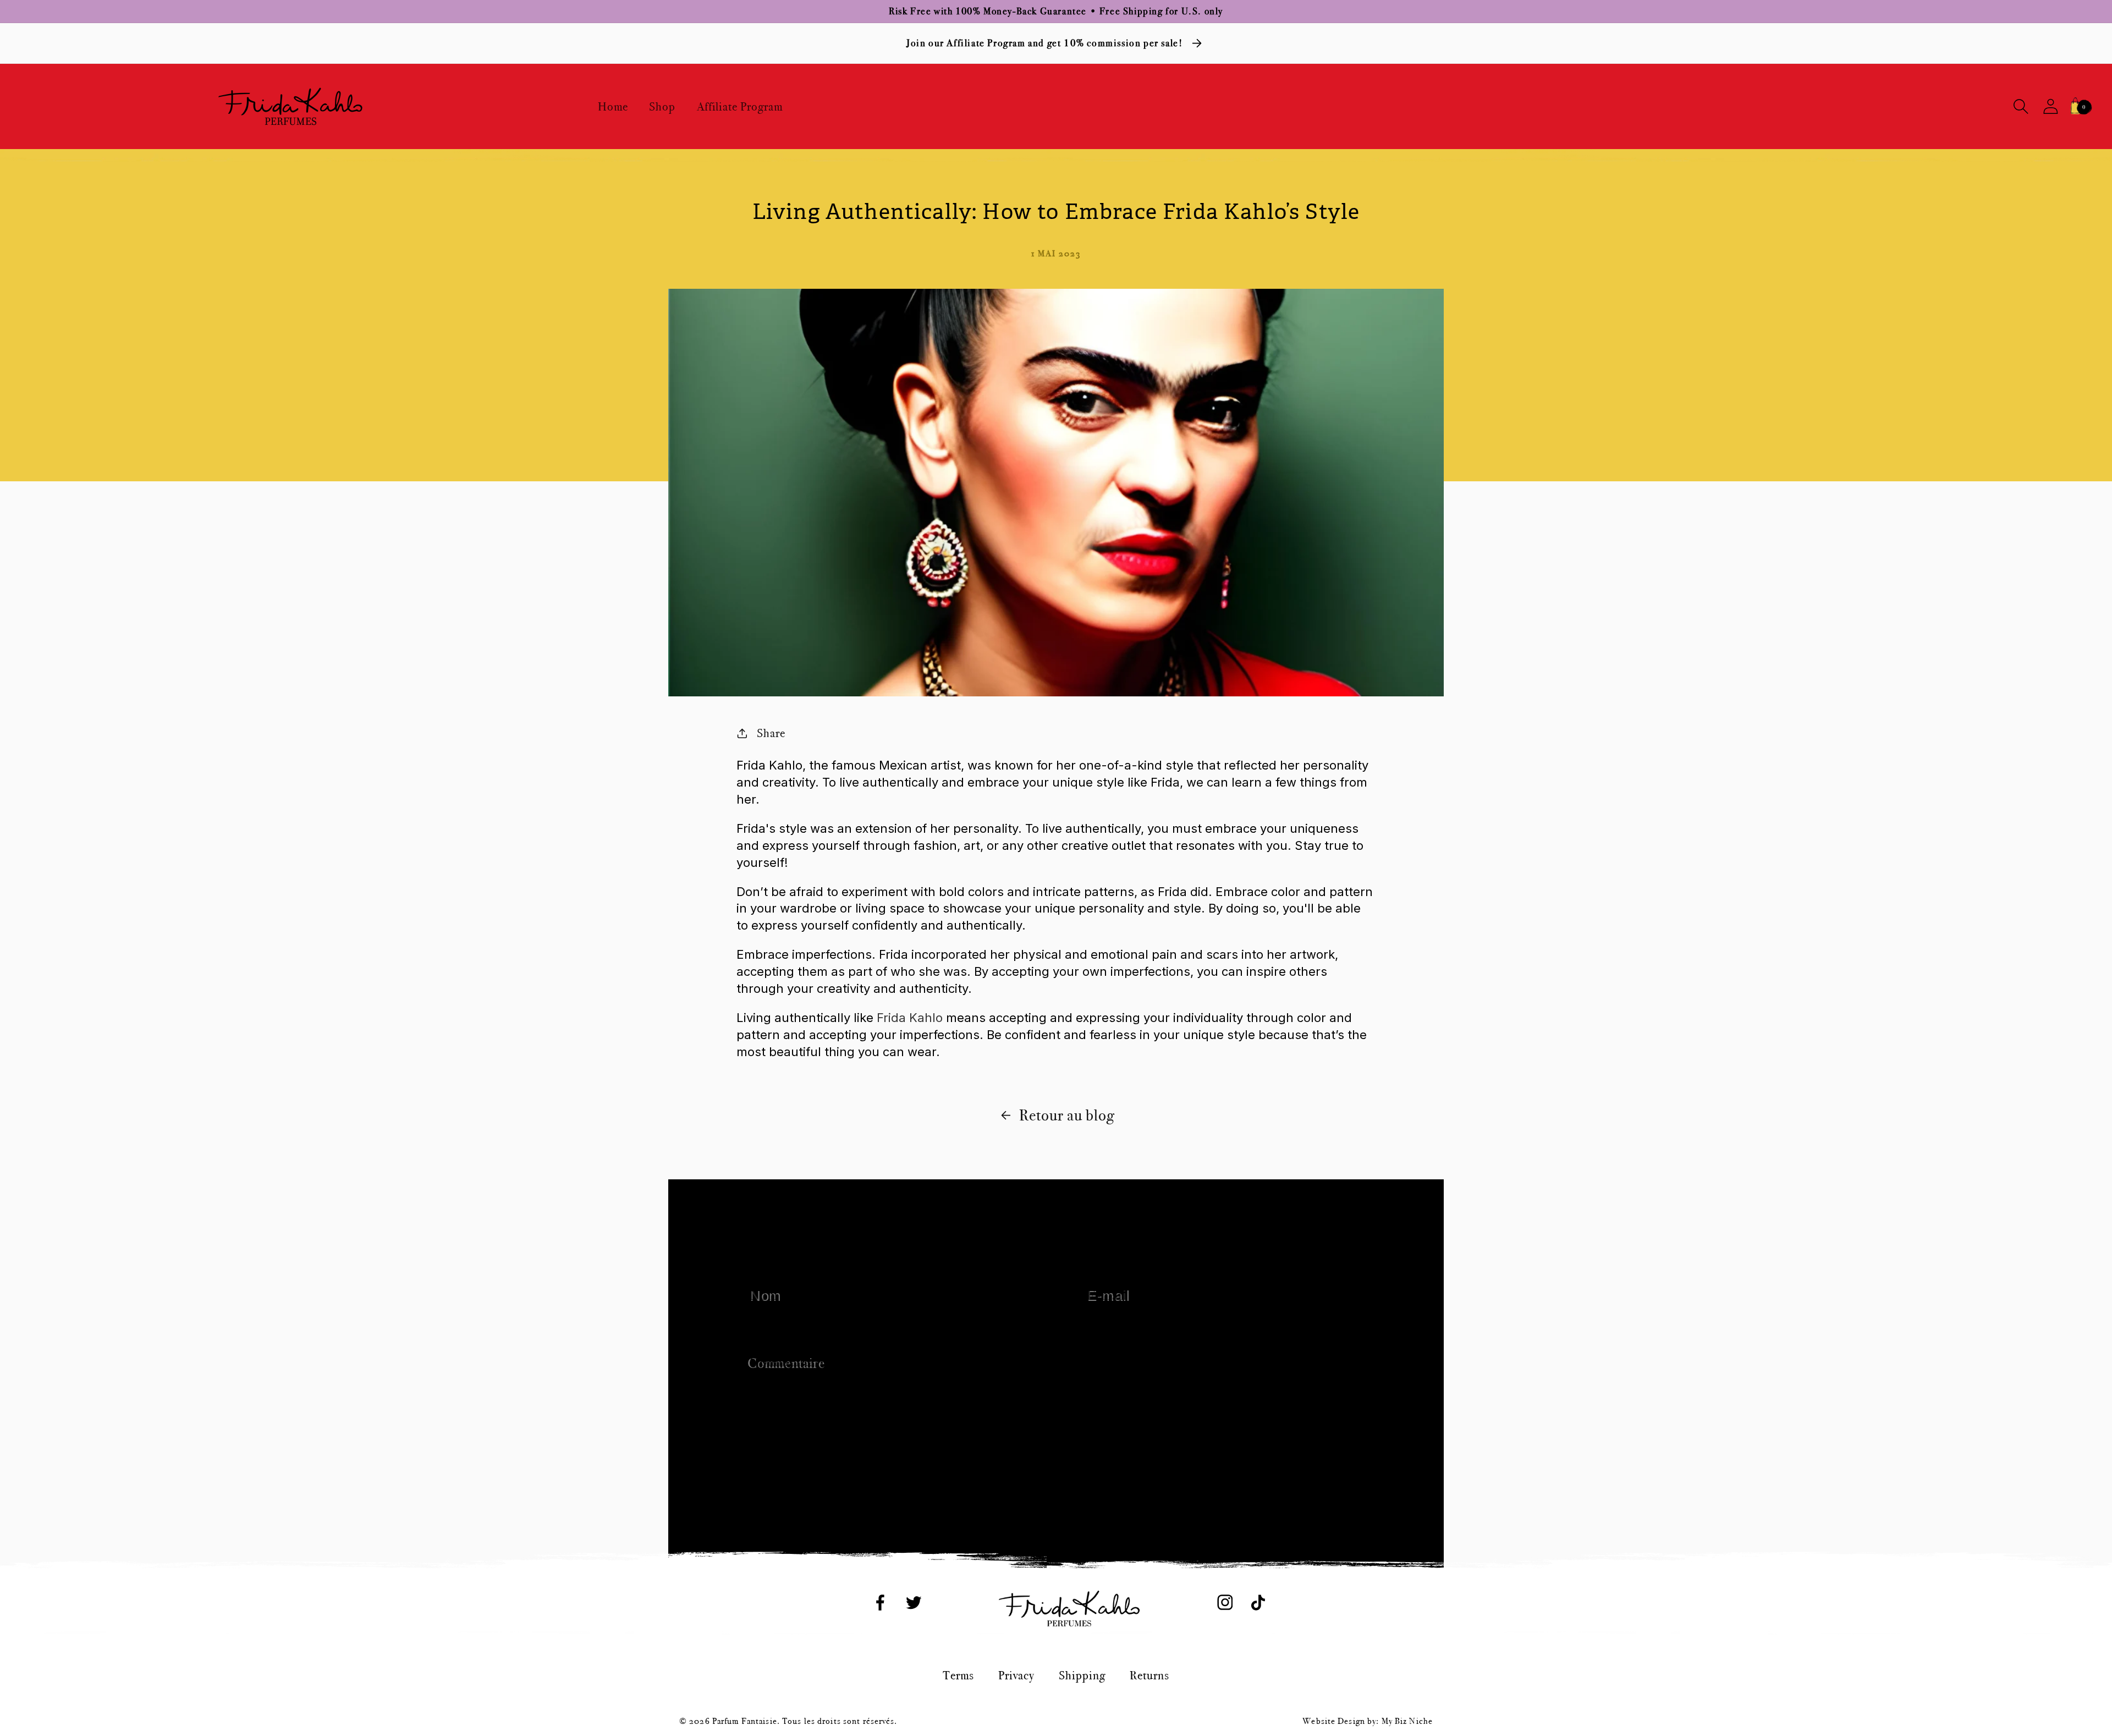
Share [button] (771, 733)
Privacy (1016, 1675)
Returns (1149, 1675)
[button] (2021, 106)
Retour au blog (1067, 1115)
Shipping (1082, 1675)
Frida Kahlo (910, 1018)
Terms (958, 1675)
